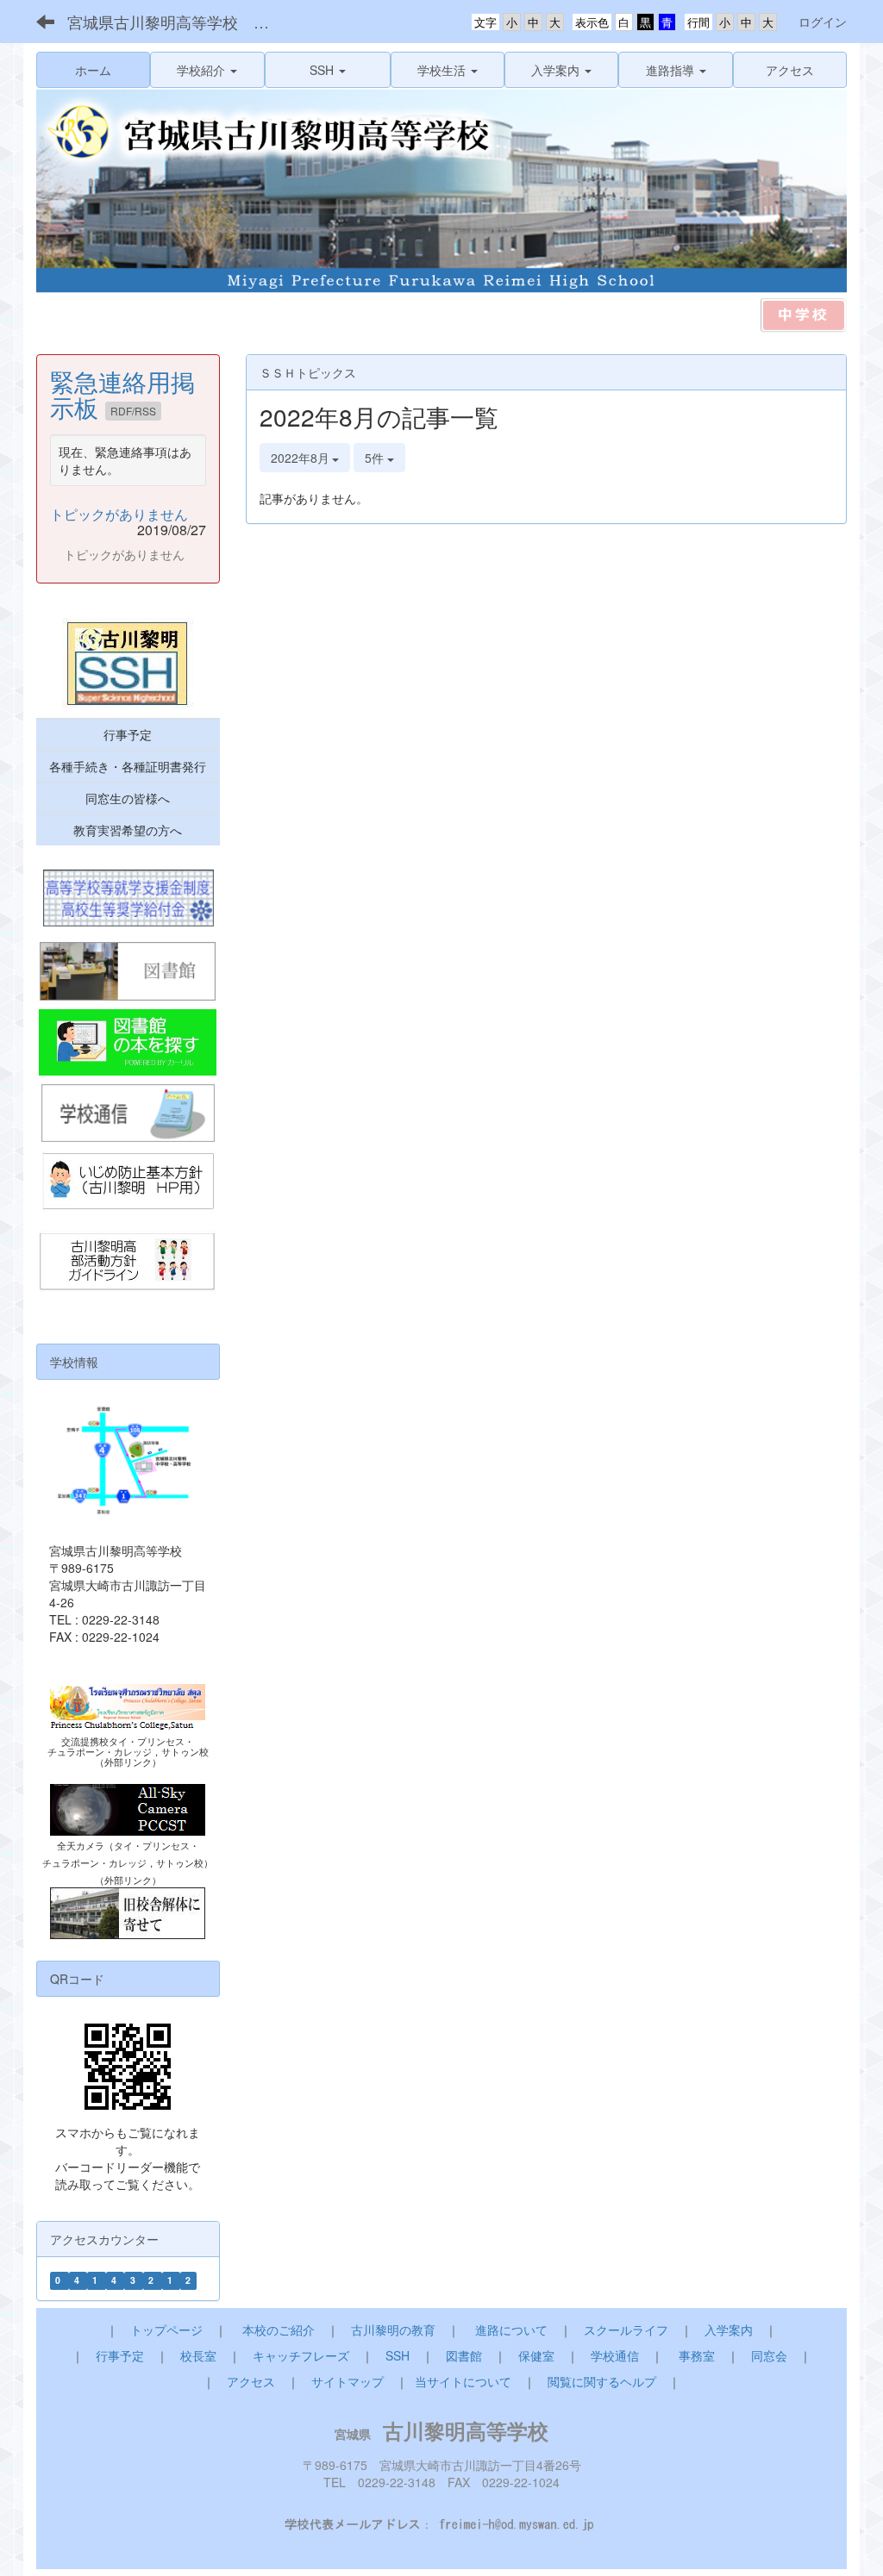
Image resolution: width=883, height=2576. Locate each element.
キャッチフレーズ (301, 2355)
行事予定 (128, 734)
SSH (398, 2355)
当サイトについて (463, 2381)
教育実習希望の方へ (128, 830)
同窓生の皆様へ (128, 798)
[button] (207, 70)
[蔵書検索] (128, 1042)
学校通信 (615, 2355)
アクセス (251, 2381)
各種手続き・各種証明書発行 (128, 766)
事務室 (697, 2355)
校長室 (198, 2355)
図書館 (464, 2355)
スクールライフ (626, 2330)
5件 (376, 458)
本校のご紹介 (279, 2330)
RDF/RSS (133, 411)
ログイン (823, 22)
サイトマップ (348, 2381)
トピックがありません (119, 514)
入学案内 (729, 2330)
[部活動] (128, 1263)
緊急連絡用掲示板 (122, 394)
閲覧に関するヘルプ (602, 2381)
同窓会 (769, 2355)
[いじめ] (128, 1182)
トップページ (166, 2330)
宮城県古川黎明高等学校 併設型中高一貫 (182, 22)
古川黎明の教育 (393, 2330)
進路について (511, 2330)
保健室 (536, 2355)
